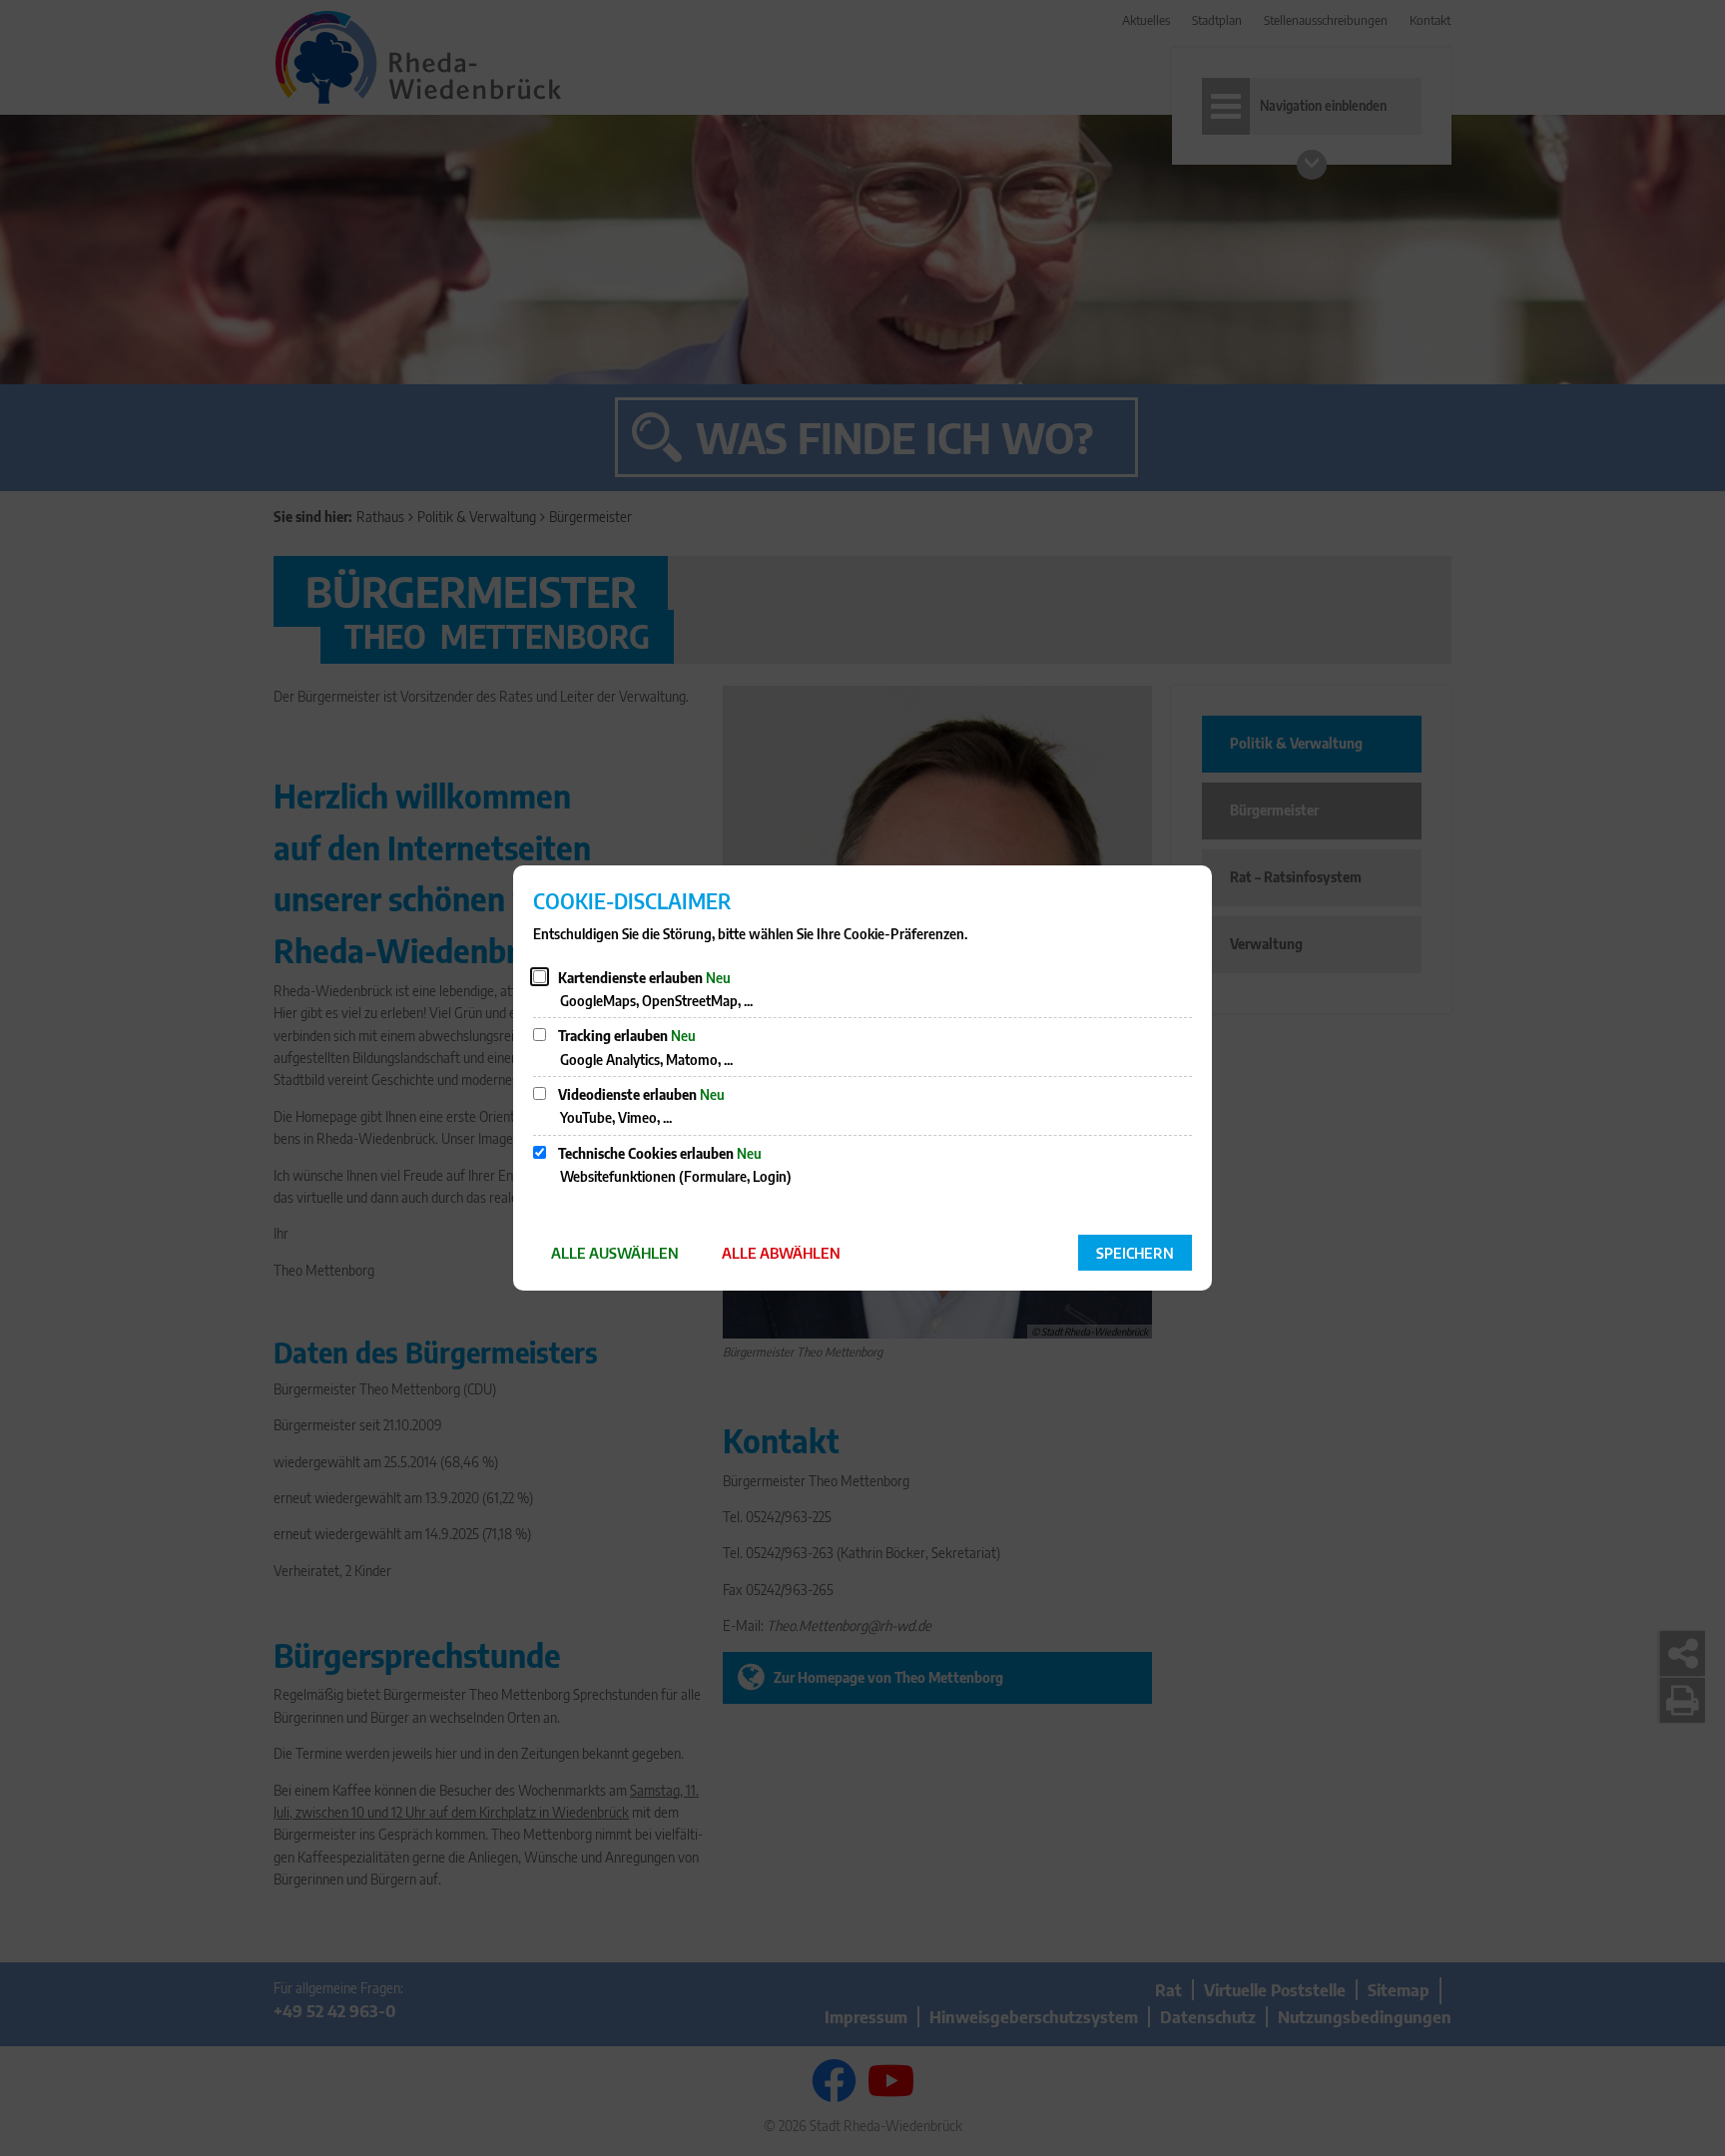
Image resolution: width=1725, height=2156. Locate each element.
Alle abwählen (781, 1253)
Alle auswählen (615, 1253)
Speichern (1135, 1253)
